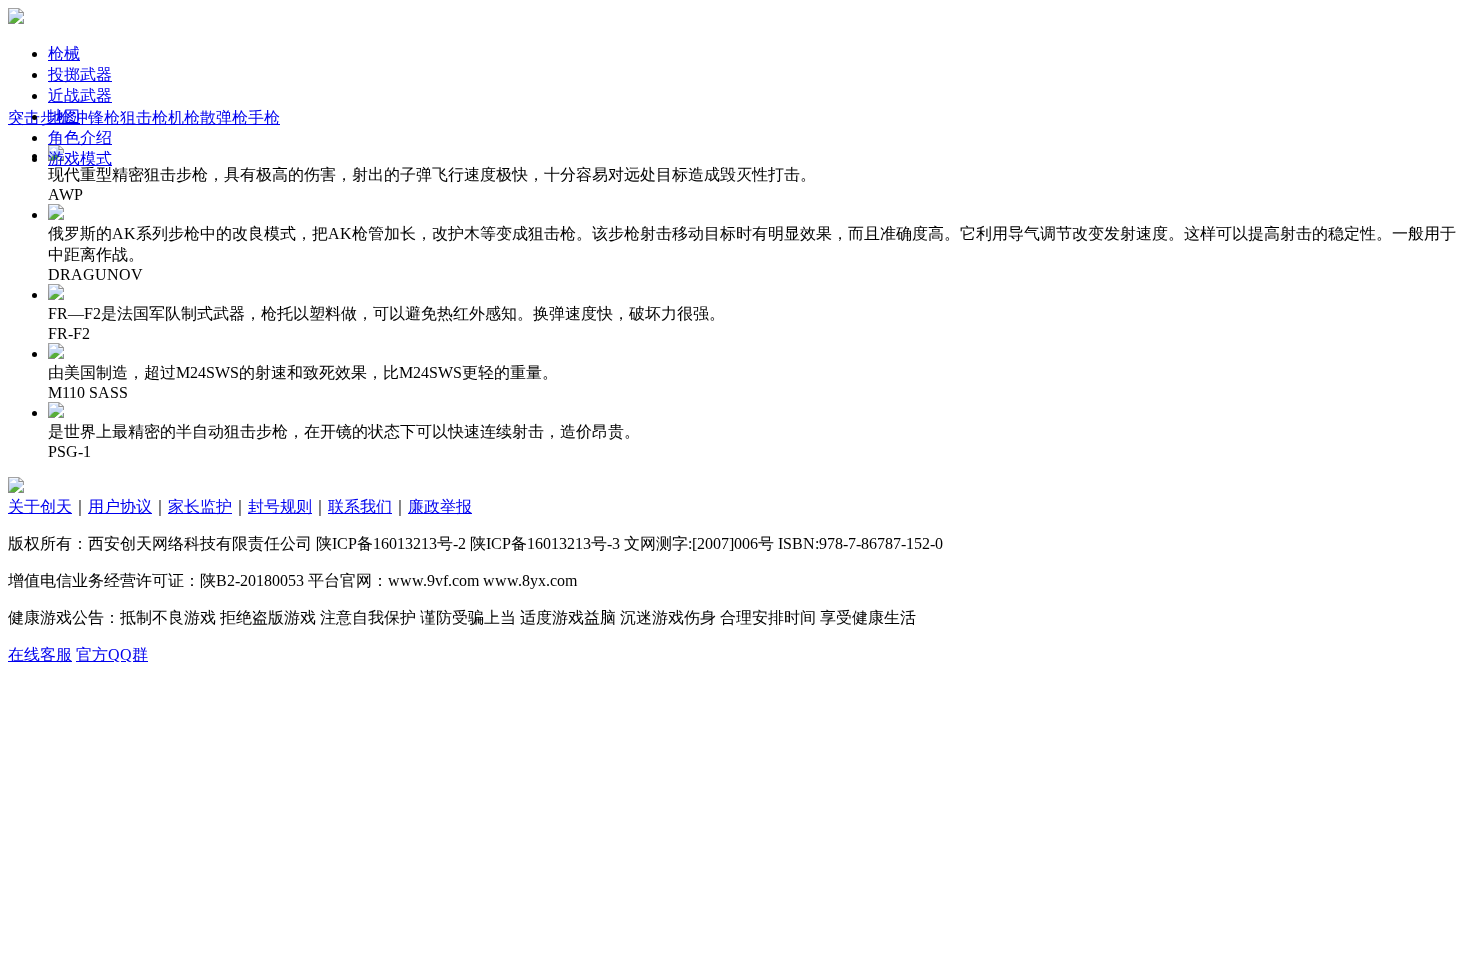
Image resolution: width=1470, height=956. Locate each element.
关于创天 (40, 506)
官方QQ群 (112, 654)
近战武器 (80, 95)
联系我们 (360, 506)
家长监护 (200, 506)
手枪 (264, 117)
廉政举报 (440, 506)
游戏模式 (80, 158)
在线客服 (40, 654)
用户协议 (120, 506)
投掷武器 (80, 74)
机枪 (184, 117)
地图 (64, 116)
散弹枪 (224, 117)
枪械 (64, 53)
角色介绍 (80, 137)
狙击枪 (144, 117)
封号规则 (280, 506)
